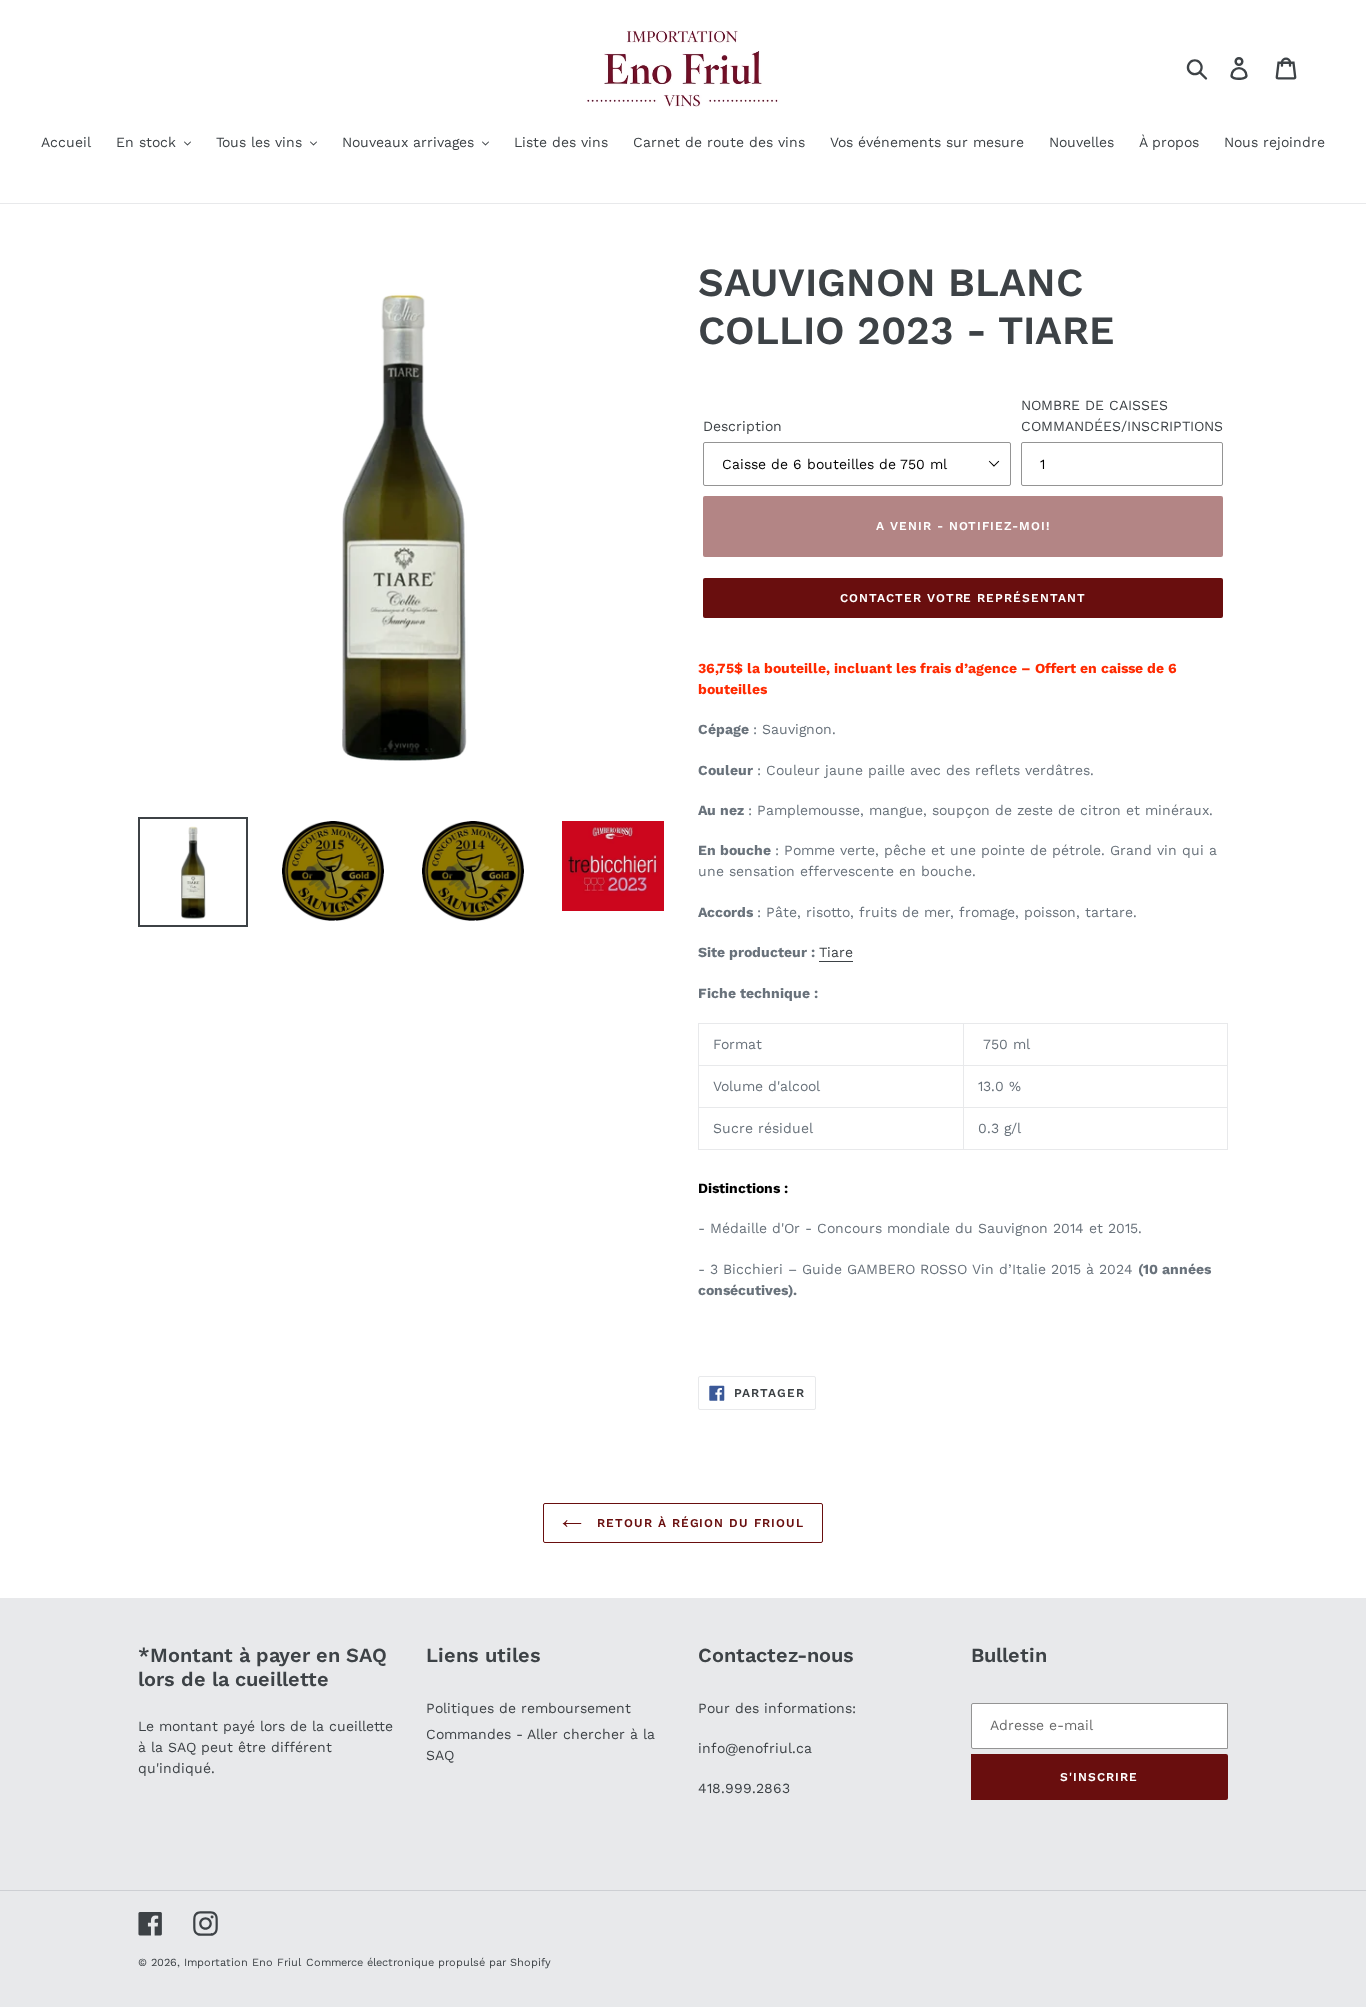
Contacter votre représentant (963, 598)
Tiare (836, 952)
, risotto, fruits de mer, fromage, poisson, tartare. (967, 912)
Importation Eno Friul (242, 1962)
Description (742, 426)
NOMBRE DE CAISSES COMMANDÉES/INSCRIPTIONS (1122, 415)
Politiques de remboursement (528, 1708)
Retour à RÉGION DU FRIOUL (698, 1523)
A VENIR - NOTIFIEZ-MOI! (963, 526)
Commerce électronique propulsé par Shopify (428, 1962)
